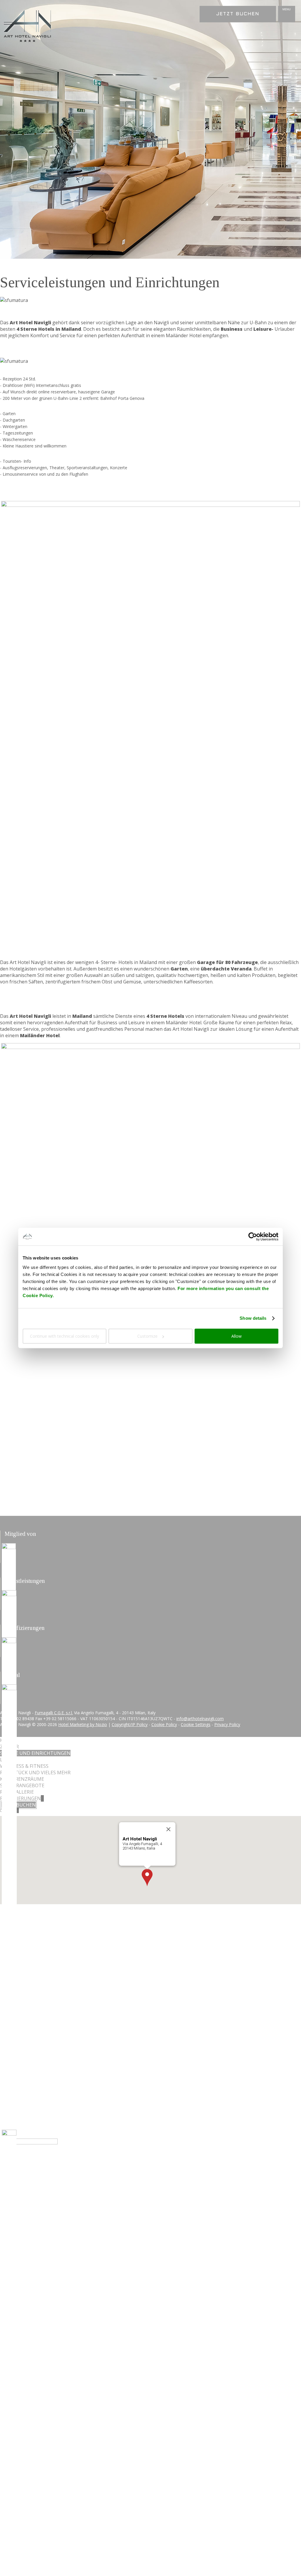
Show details (253, 1318)
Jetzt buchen (238, 14)
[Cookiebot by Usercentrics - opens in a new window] (253, 1237)
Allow (236, 1336)
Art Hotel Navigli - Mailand (28, 26)
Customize (147, 1336)
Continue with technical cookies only (65, 1336)
